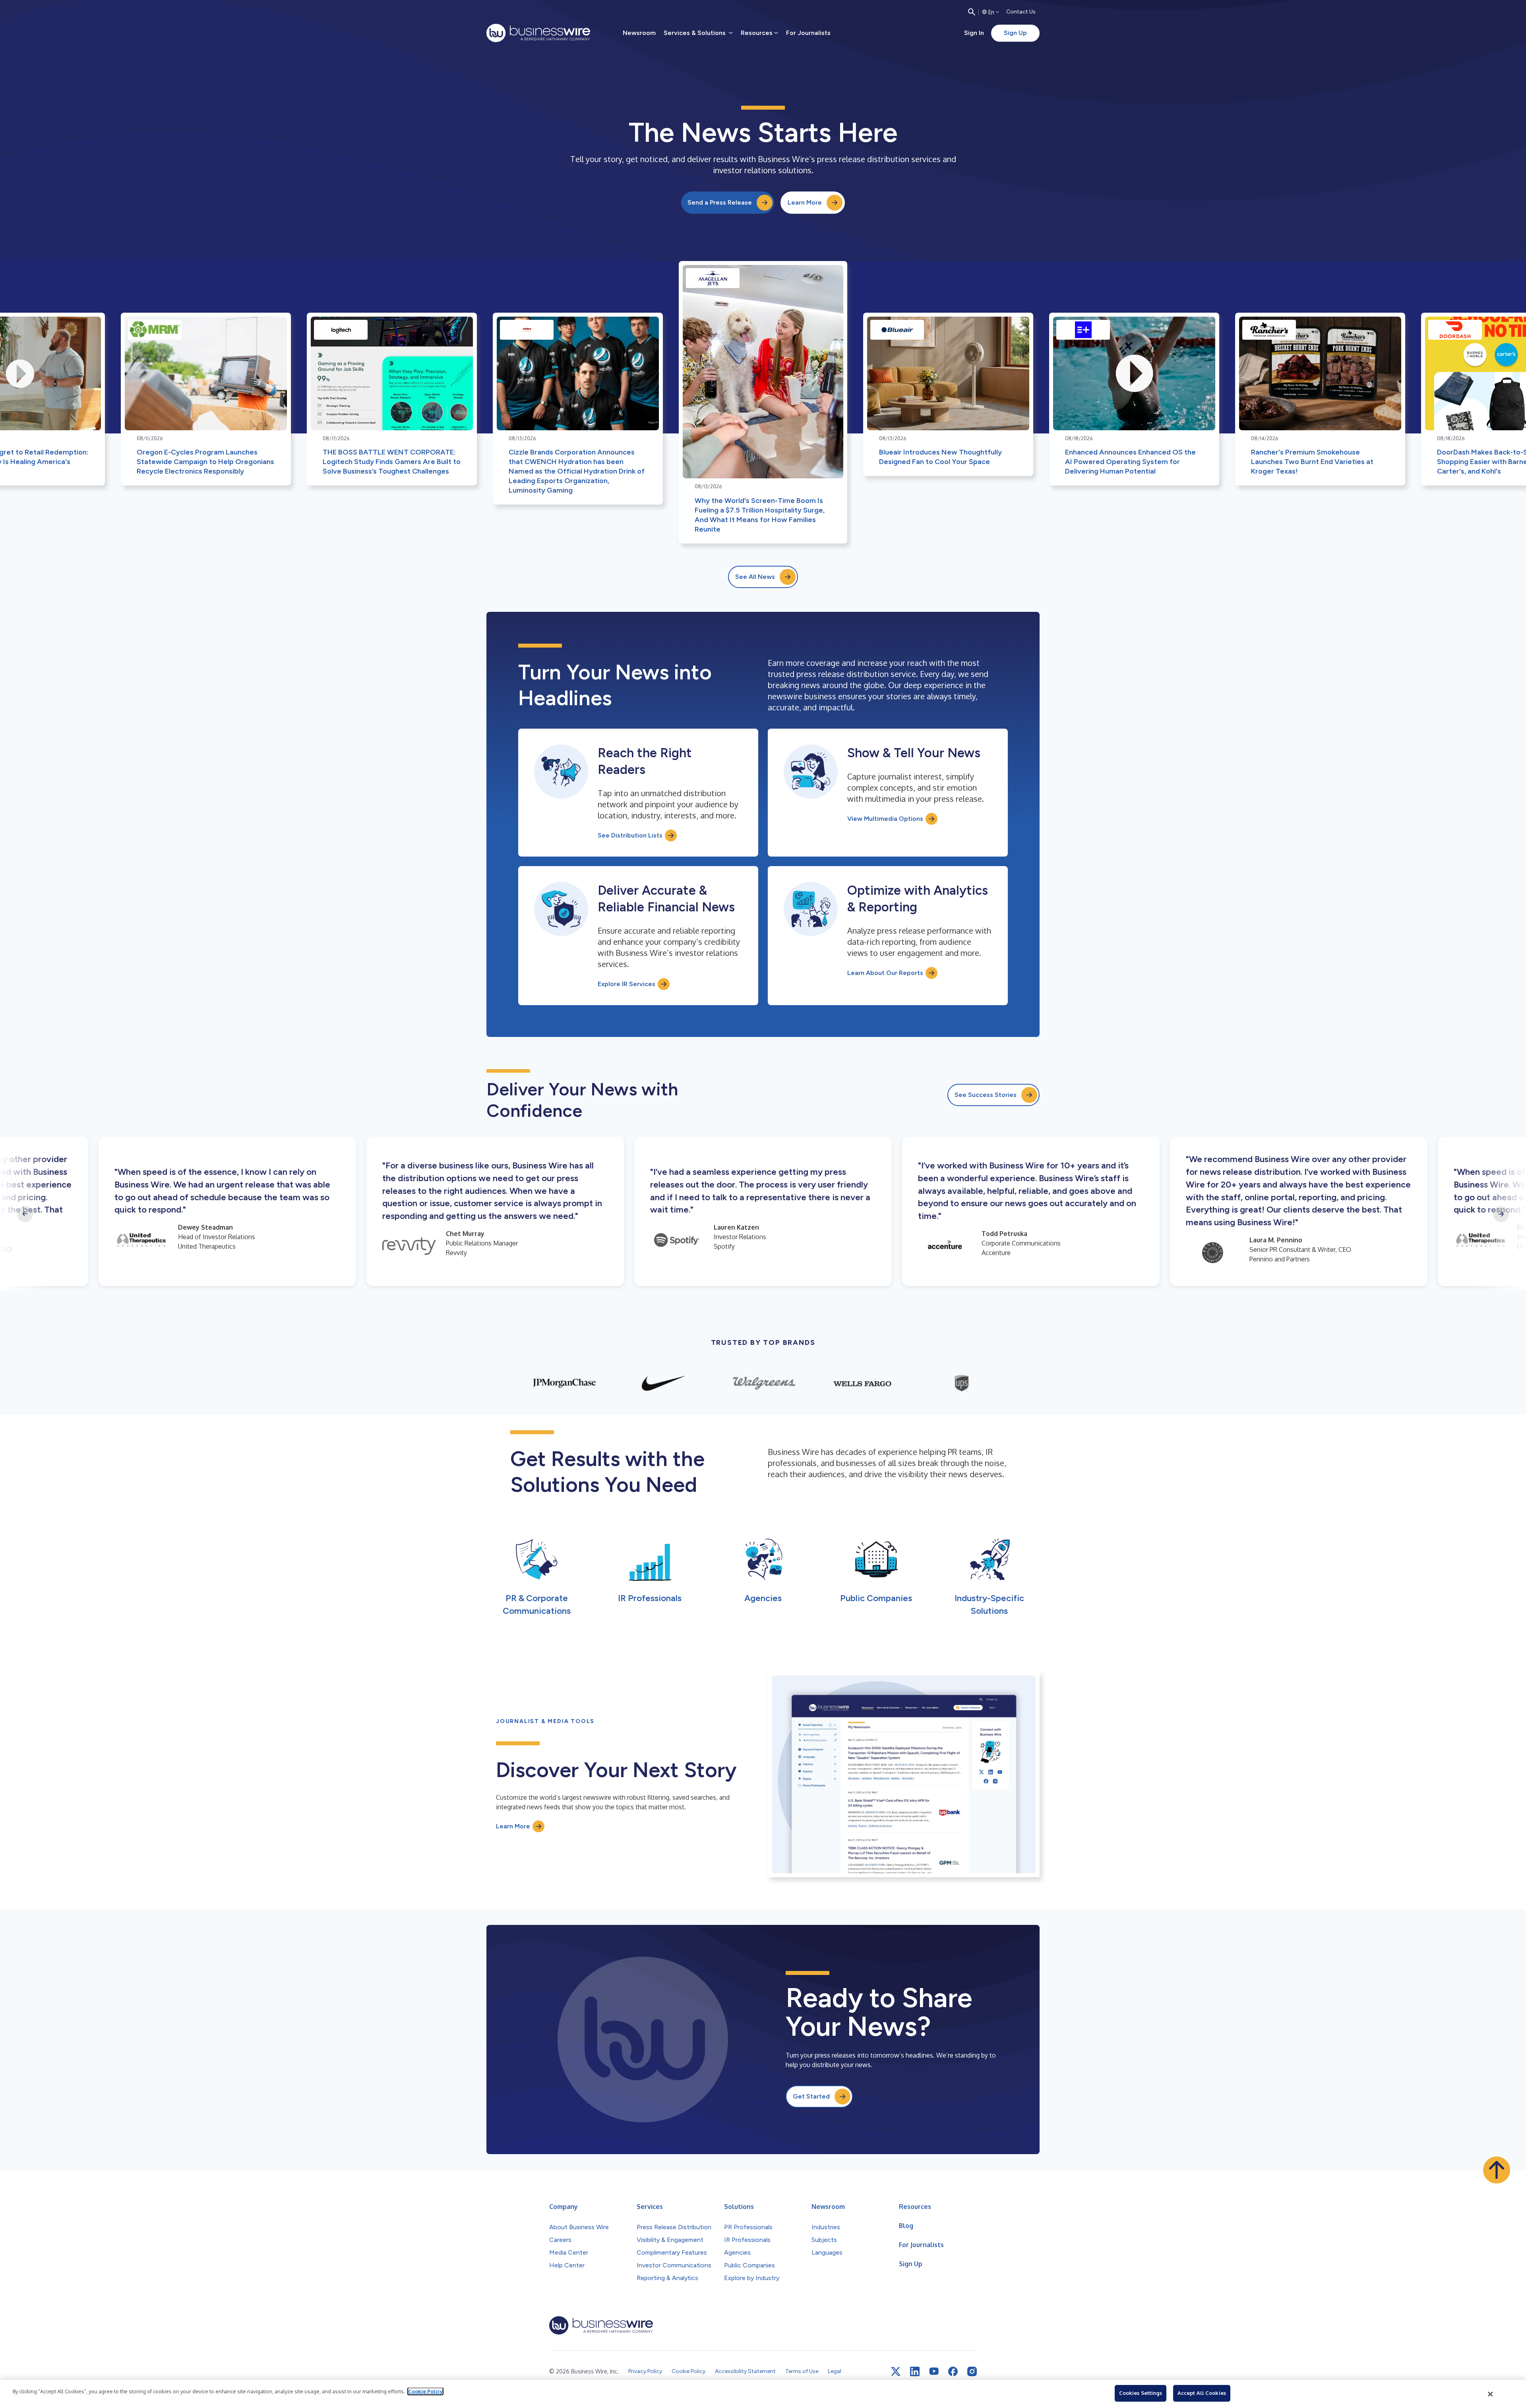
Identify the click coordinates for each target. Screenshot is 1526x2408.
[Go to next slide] (1501, 1214)
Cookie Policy (425, 2391)
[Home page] (538, 33)
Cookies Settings (1141, 2393)
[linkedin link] (915, 2371)
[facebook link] (953, 2371)
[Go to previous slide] (25, 1214)
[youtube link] (934, 2371)
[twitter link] (896, 2371)
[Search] (972, 12)
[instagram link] (972, 2371)
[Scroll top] (1497, 2170)
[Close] (1491, 2394)
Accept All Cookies (1202, 2393)
